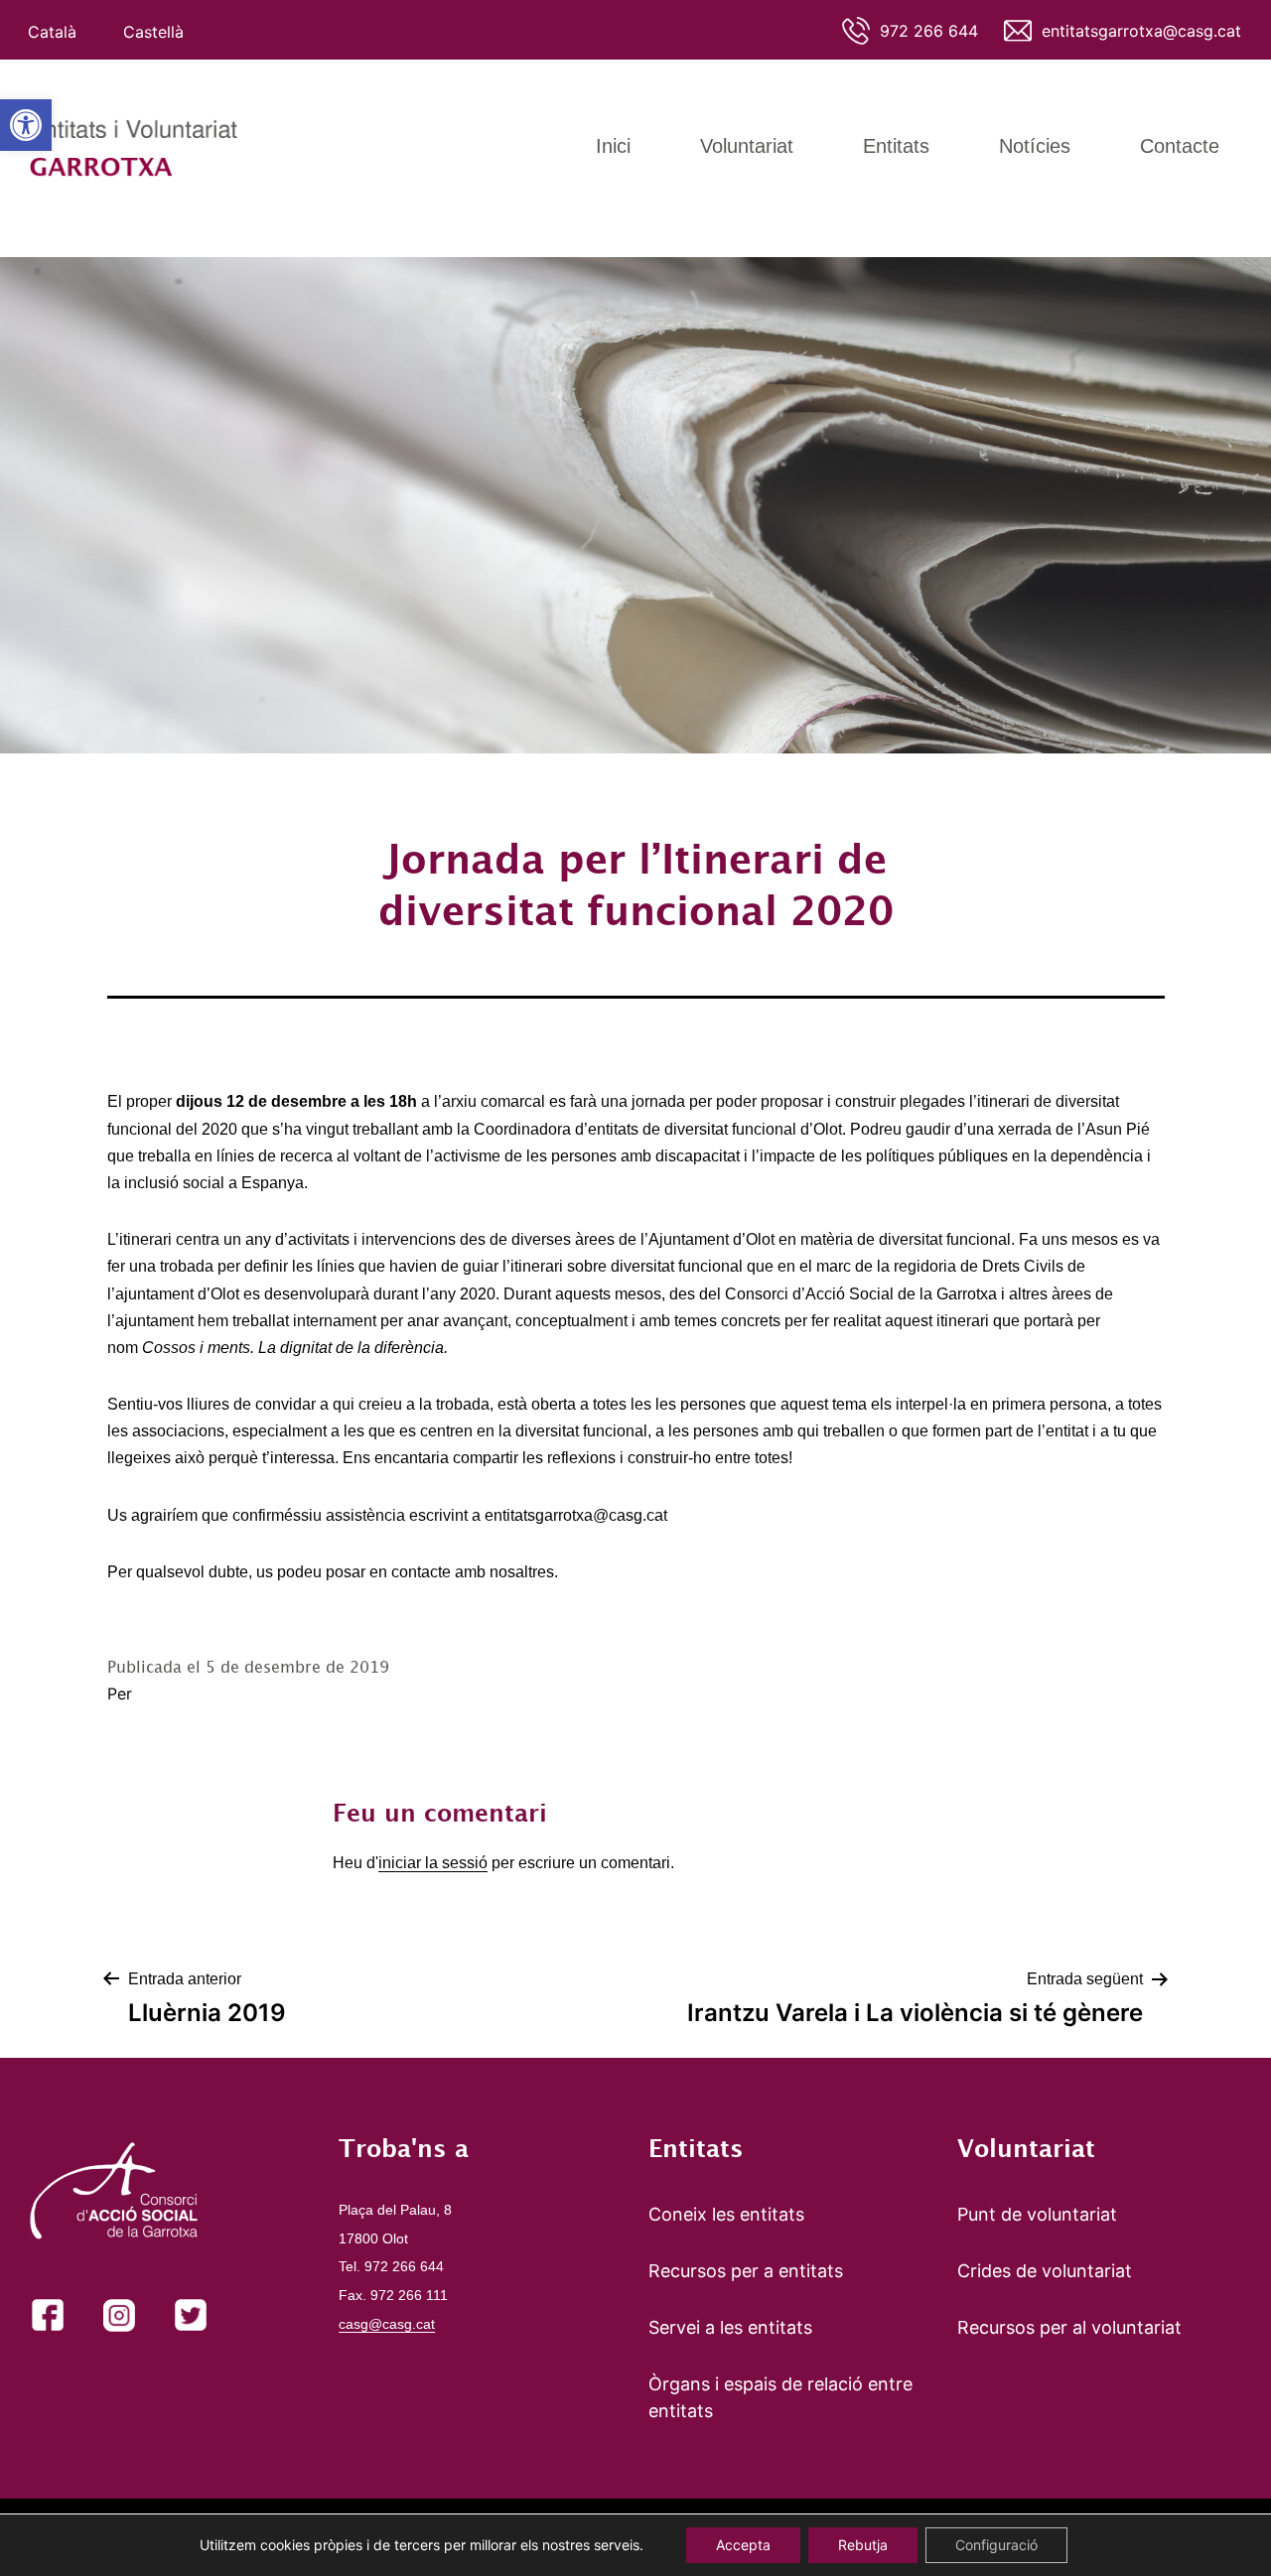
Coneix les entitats (726, 2214)
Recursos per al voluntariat (1069, 2327)
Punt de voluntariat (1037, 2214)
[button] (26, 125)
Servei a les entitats (730, 2327)
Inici (613, 146)
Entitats (896, 146)
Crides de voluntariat (1045, 2271)
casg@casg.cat (387, 2324)
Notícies (1035, 146)
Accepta (743, 2545)
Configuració (996, 2545)
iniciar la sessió (433, 1863)
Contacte (1180, 146)
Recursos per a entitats (746, 2271)
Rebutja (863, 2545)
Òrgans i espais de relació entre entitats (780, 2397)
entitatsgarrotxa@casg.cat (1141, 31)
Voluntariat (747, 146)
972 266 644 (929, 31)
